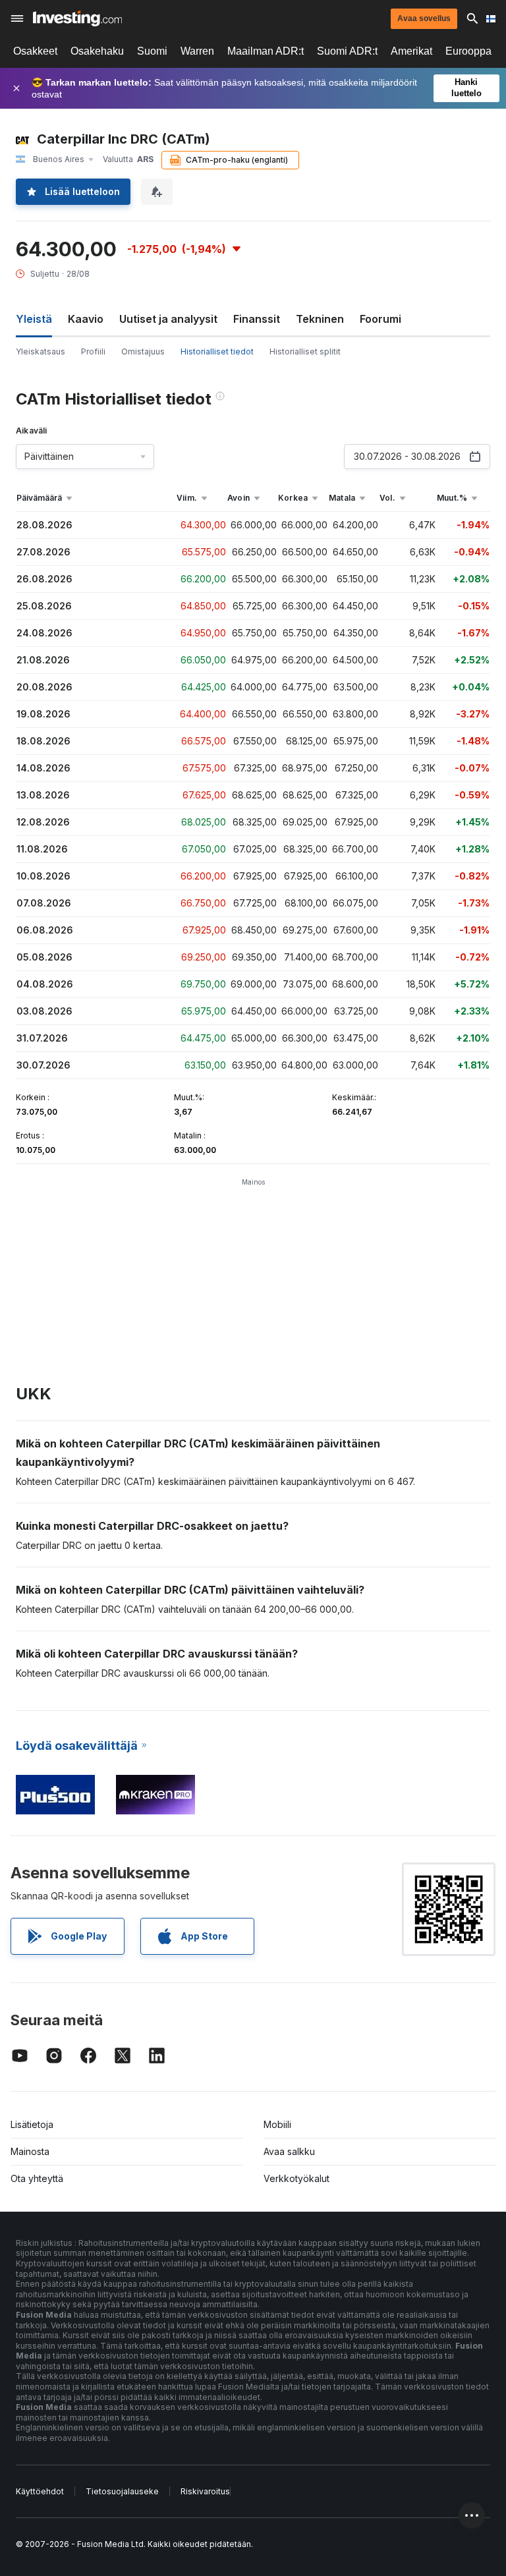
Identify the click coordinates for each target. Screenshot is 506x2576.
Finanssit (257, 319)
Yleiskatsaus (41, 351)
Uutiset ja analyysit (168, 319)
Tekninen (320, 319)
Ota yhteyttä (37, 2178)
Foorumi (380, 319)
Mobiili (277, 2124)
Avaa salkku (289, 2151)
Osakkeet (35, 51)
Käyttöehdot (40, 2491)
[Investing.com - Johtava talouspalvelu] (77, 18)
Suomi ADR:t (347, 51)
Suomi (152, 51)
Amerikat (411, 51)
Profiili (93, 351)
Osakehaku (97, 51)
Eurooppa (468, 51)
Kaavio (86, 319)
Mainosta (30, 2151)
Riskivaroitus (205, 2491)
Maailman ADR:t (266, 51)
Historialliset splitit (305, 351)
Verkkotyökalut (296, 2178)
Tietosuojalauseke (122, 2491)
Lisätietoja (32, 2124)
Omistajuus (143, 351)
